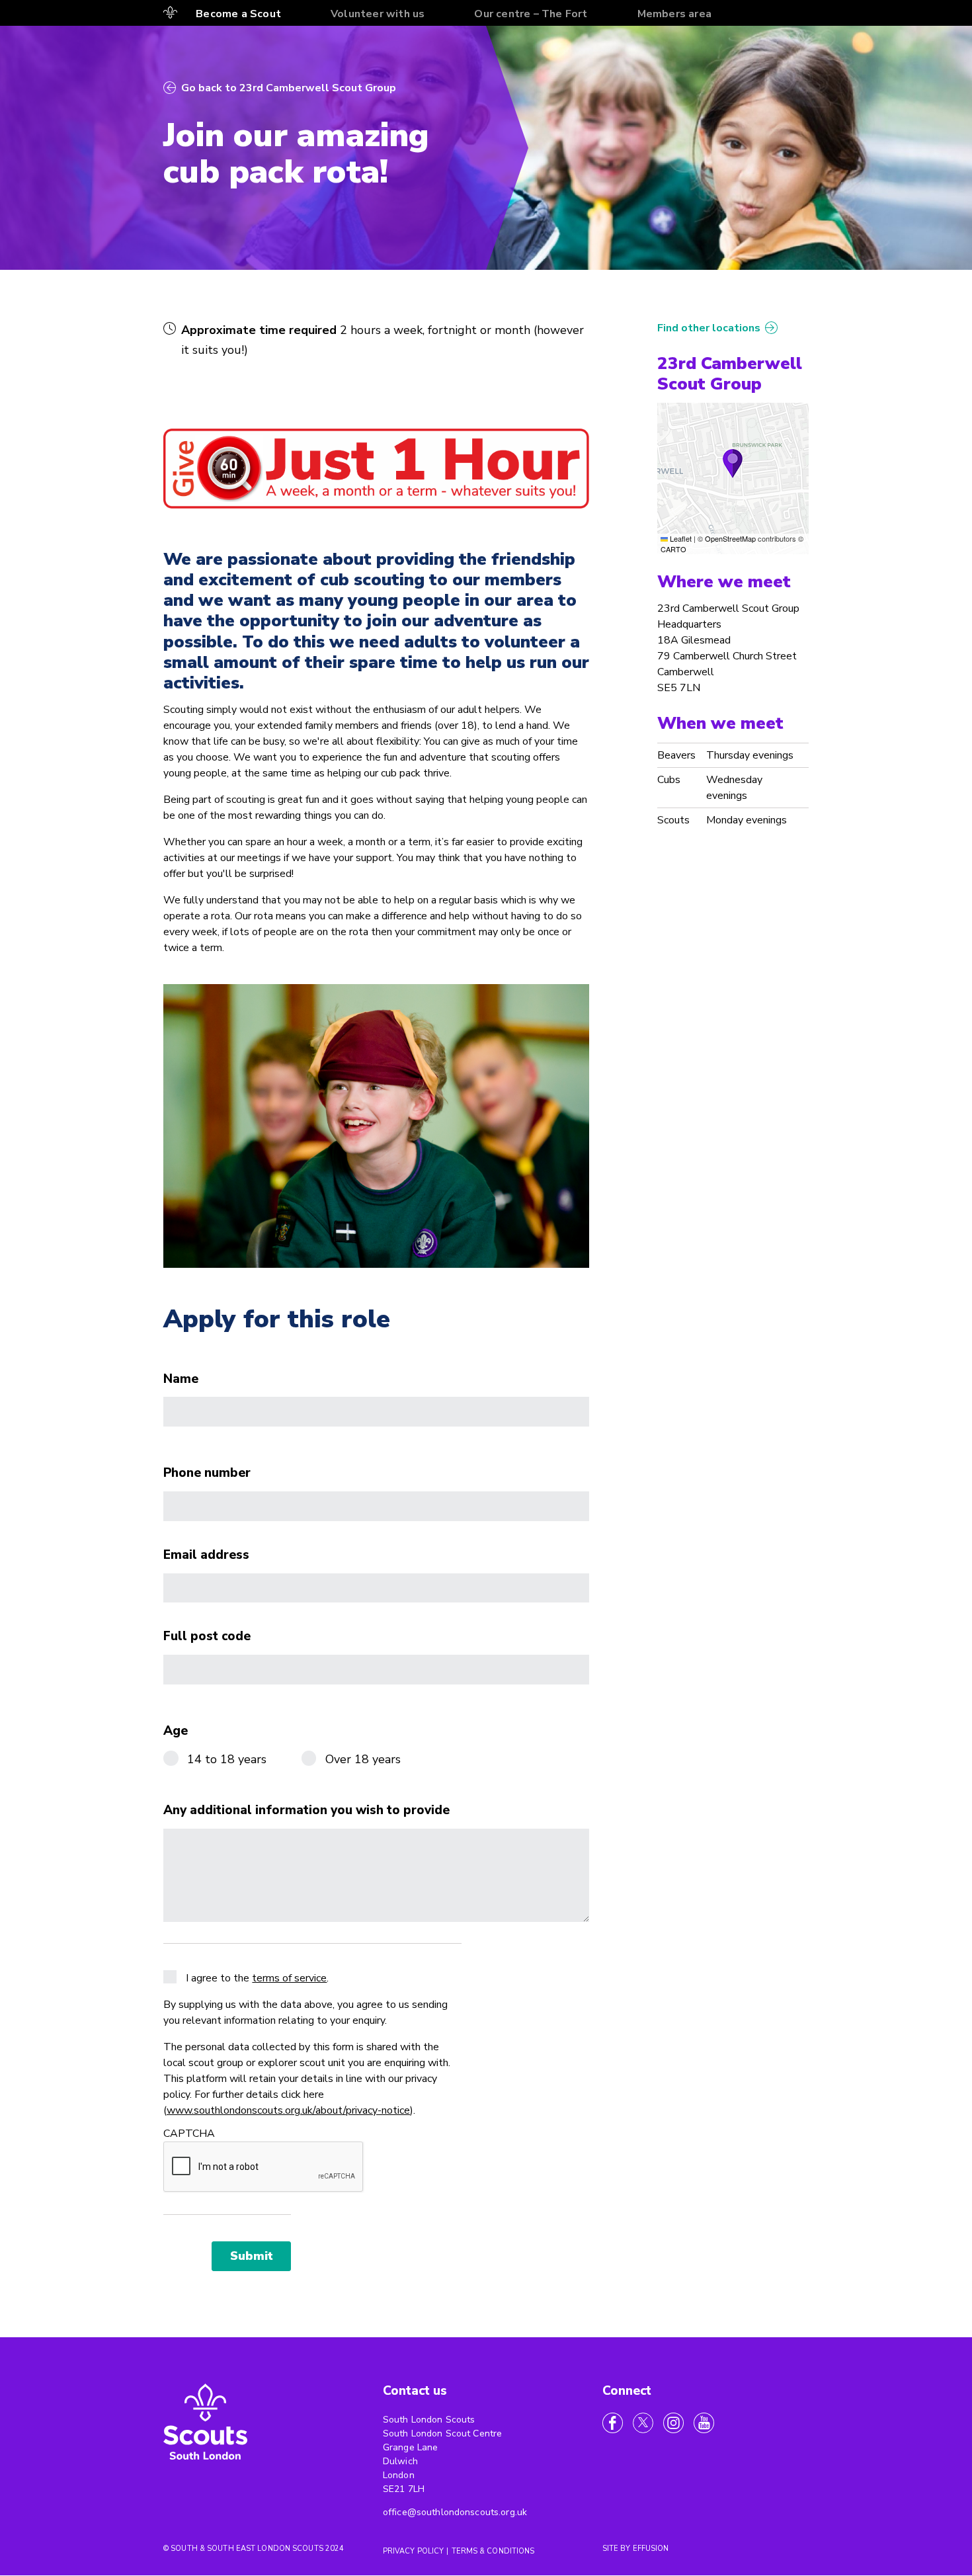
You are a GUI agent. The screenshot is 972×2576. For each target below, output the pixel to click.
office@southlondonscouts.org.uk (455, 2512)
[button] (733, 464)
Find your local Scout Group (171, 13)
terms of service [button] (289, 1978)
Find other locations (709, 328)
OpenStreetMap (730, 538)
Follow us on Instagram (673, 2423)
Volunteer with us (378, 14)
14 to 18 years (227, 1759)
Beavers (676, 755)
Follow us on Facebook (613, 2423)
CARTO (673, 549)
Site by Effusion (636, 2549)
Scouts (673, 820)
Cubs (669, 780)
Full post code (207, 1637)
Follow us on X (643, 2423)
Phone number (207, 1474)
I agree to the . (257, 1978)
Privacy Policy (414, 2551)
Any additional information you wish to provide (306, 1811)
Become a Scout (238, 14)
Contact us (415, 2391)
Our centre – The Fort (531, 14)
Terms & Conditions (493, 2551)
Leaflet (680, 538)
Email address (206, 1556)
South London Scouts (206, 2424)
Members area (674, 14)
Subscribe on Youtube (704, 2423)
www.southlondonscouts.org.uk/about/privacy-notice (288, 2110)
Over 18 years (363, 1759)
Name (181, 1380)
